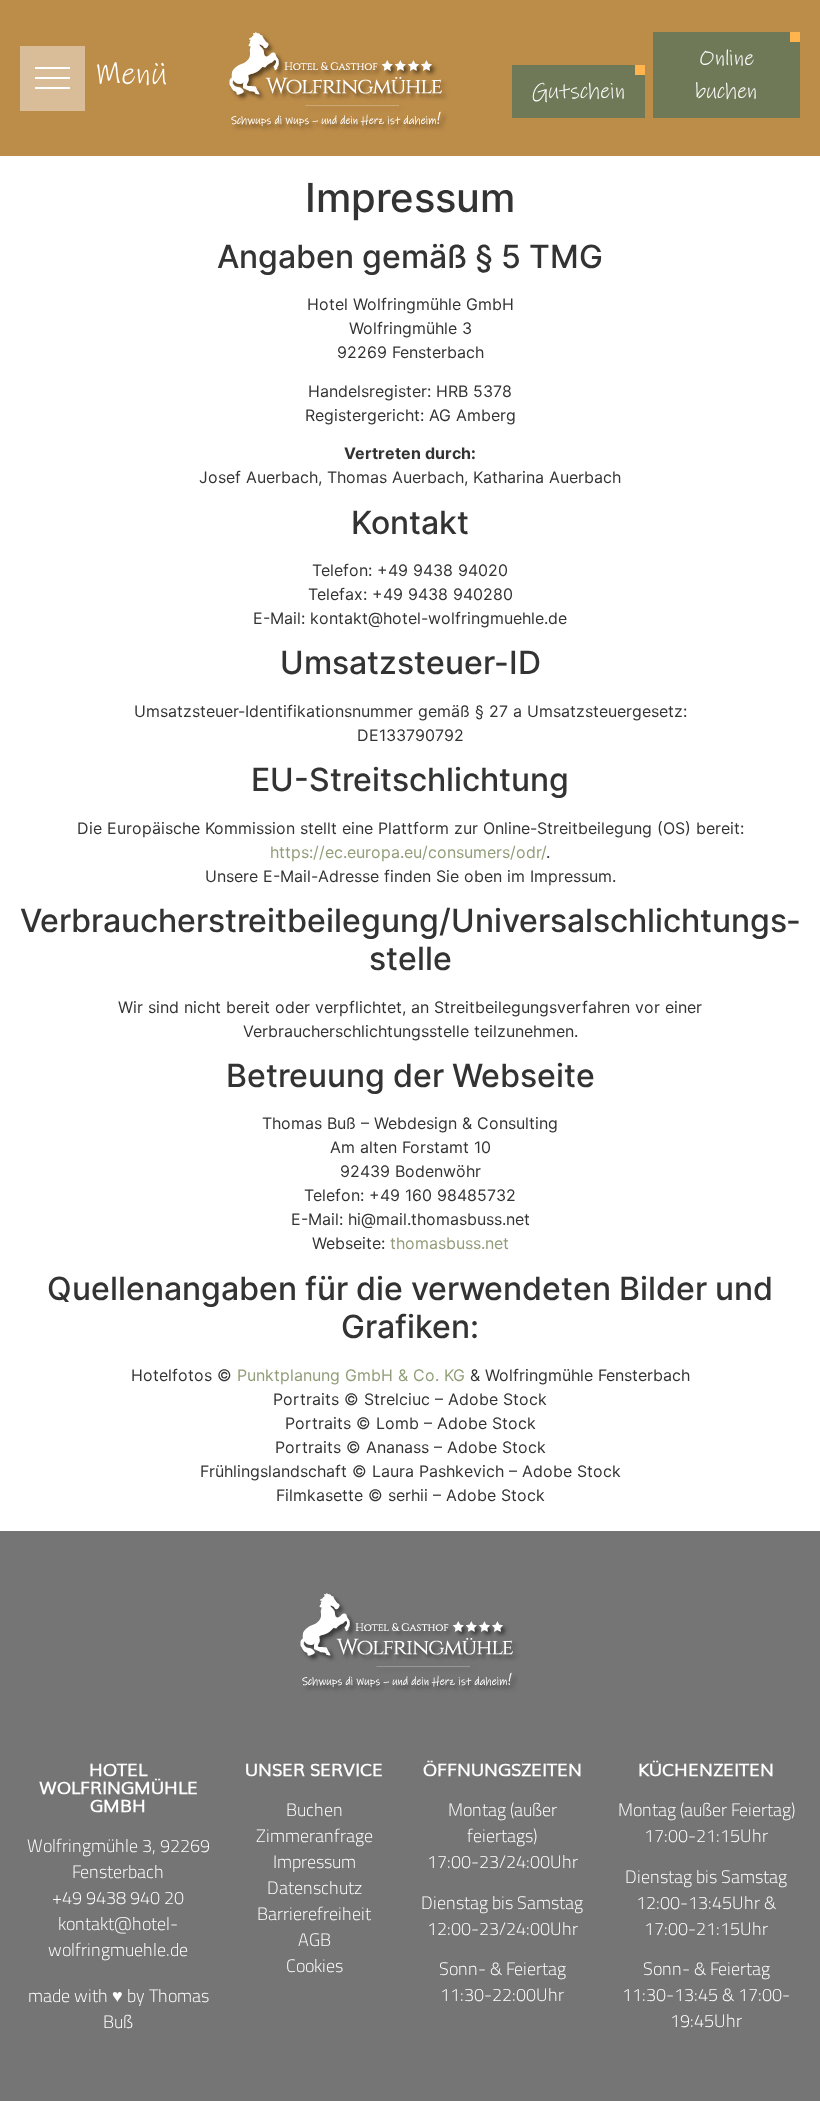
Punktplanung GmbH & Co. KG (351, 1375)
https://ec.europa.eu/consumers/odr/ (408, 852)
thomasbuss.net (449, 1243)
